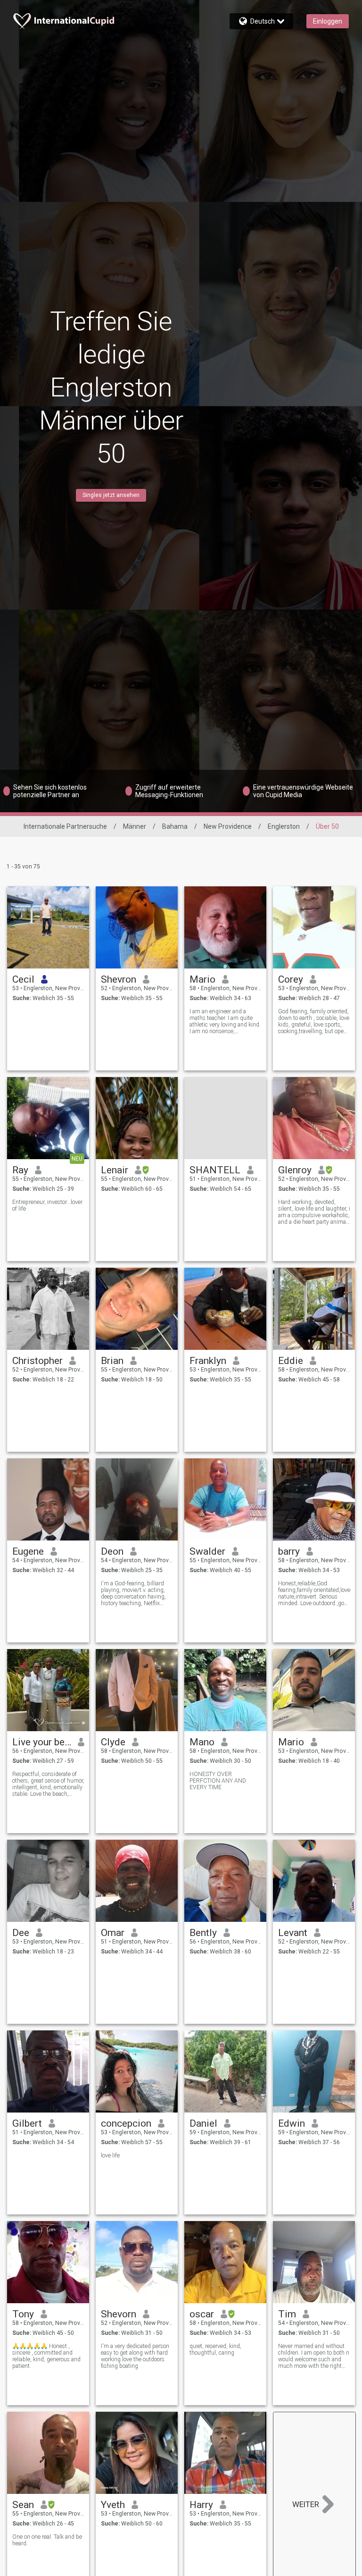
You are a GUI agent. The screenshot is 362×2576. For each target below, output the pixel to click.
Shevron (119, 979)
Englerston (284, 826)
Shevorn (119, 2314)
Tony (23, 2314)
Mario (202, 979)
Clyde (113, 1742)
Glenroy (295, 1170)
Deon (112, 1551)
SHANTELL (215, 1170)
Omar (113, 1933)
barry (289, 1551)
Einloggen (328, 21)
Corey (291, 979)
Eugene (28, 1551)
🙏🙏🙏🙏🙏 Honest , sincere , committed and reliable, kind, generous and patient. (46, 2356)
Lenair (115, 1170)
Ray (20, 1170)
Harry (201, 2505)
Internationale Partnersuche (65, 826)
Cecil (23, 979)
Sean (23, 2505)
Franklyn (208, 1361)
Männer (135, 826)
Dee (21, 1933)
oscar (202, 2314)
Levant (293, 1933)
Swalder (207, 1551)
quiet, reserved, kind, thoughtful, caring (215, 2349)
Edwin (292, 2123)
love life (110, 2155)
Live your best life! (42, 1742)
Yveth (113, 2505)
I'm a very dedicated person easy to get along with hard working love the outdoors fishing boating (135, 2356)
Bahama (175, 826)
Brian (112, 1361)
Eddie (291, 1361)
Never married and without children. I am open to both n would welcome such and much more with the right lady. (314, 2356)
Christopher (37, 1361)
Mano (202, 1742)
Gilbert (27, 2123)
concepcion (126, 2123)
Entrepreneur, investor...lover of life (47, 1205)
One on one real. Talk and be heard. (47, 2540)
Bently (203, 1933)
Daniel (203, 2123)
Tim (287, 2314)
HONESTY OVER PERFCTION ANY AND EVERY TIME (218, 1781)
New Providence (228, 826)
